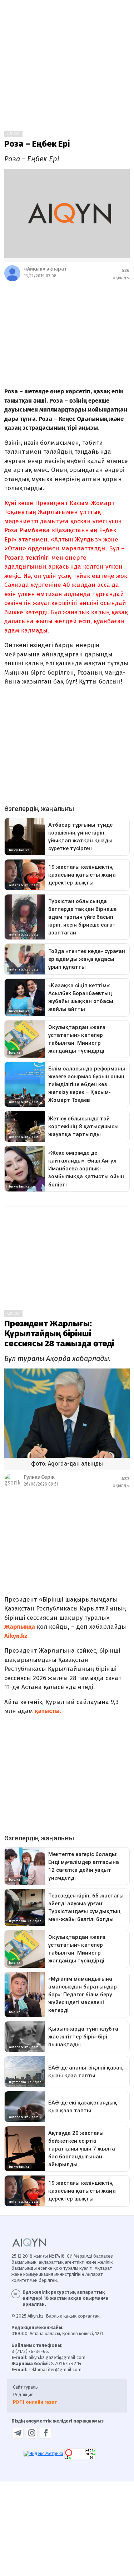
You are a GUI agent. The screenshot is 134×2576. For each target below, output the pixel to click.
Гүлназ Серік (39, 1477)
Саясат (13, 134)
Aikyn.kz (16, 1636)
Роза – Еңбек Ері (37, 144)
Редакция (23, 2394)
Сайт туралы (26, 2387)
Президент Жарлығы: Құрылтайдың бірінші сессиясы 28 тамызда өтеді (59, 1334)
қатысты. (48, 1711)
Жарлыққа (20, 1627)
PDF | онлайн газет (35, 2402)
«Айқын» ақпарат (45, 269)
